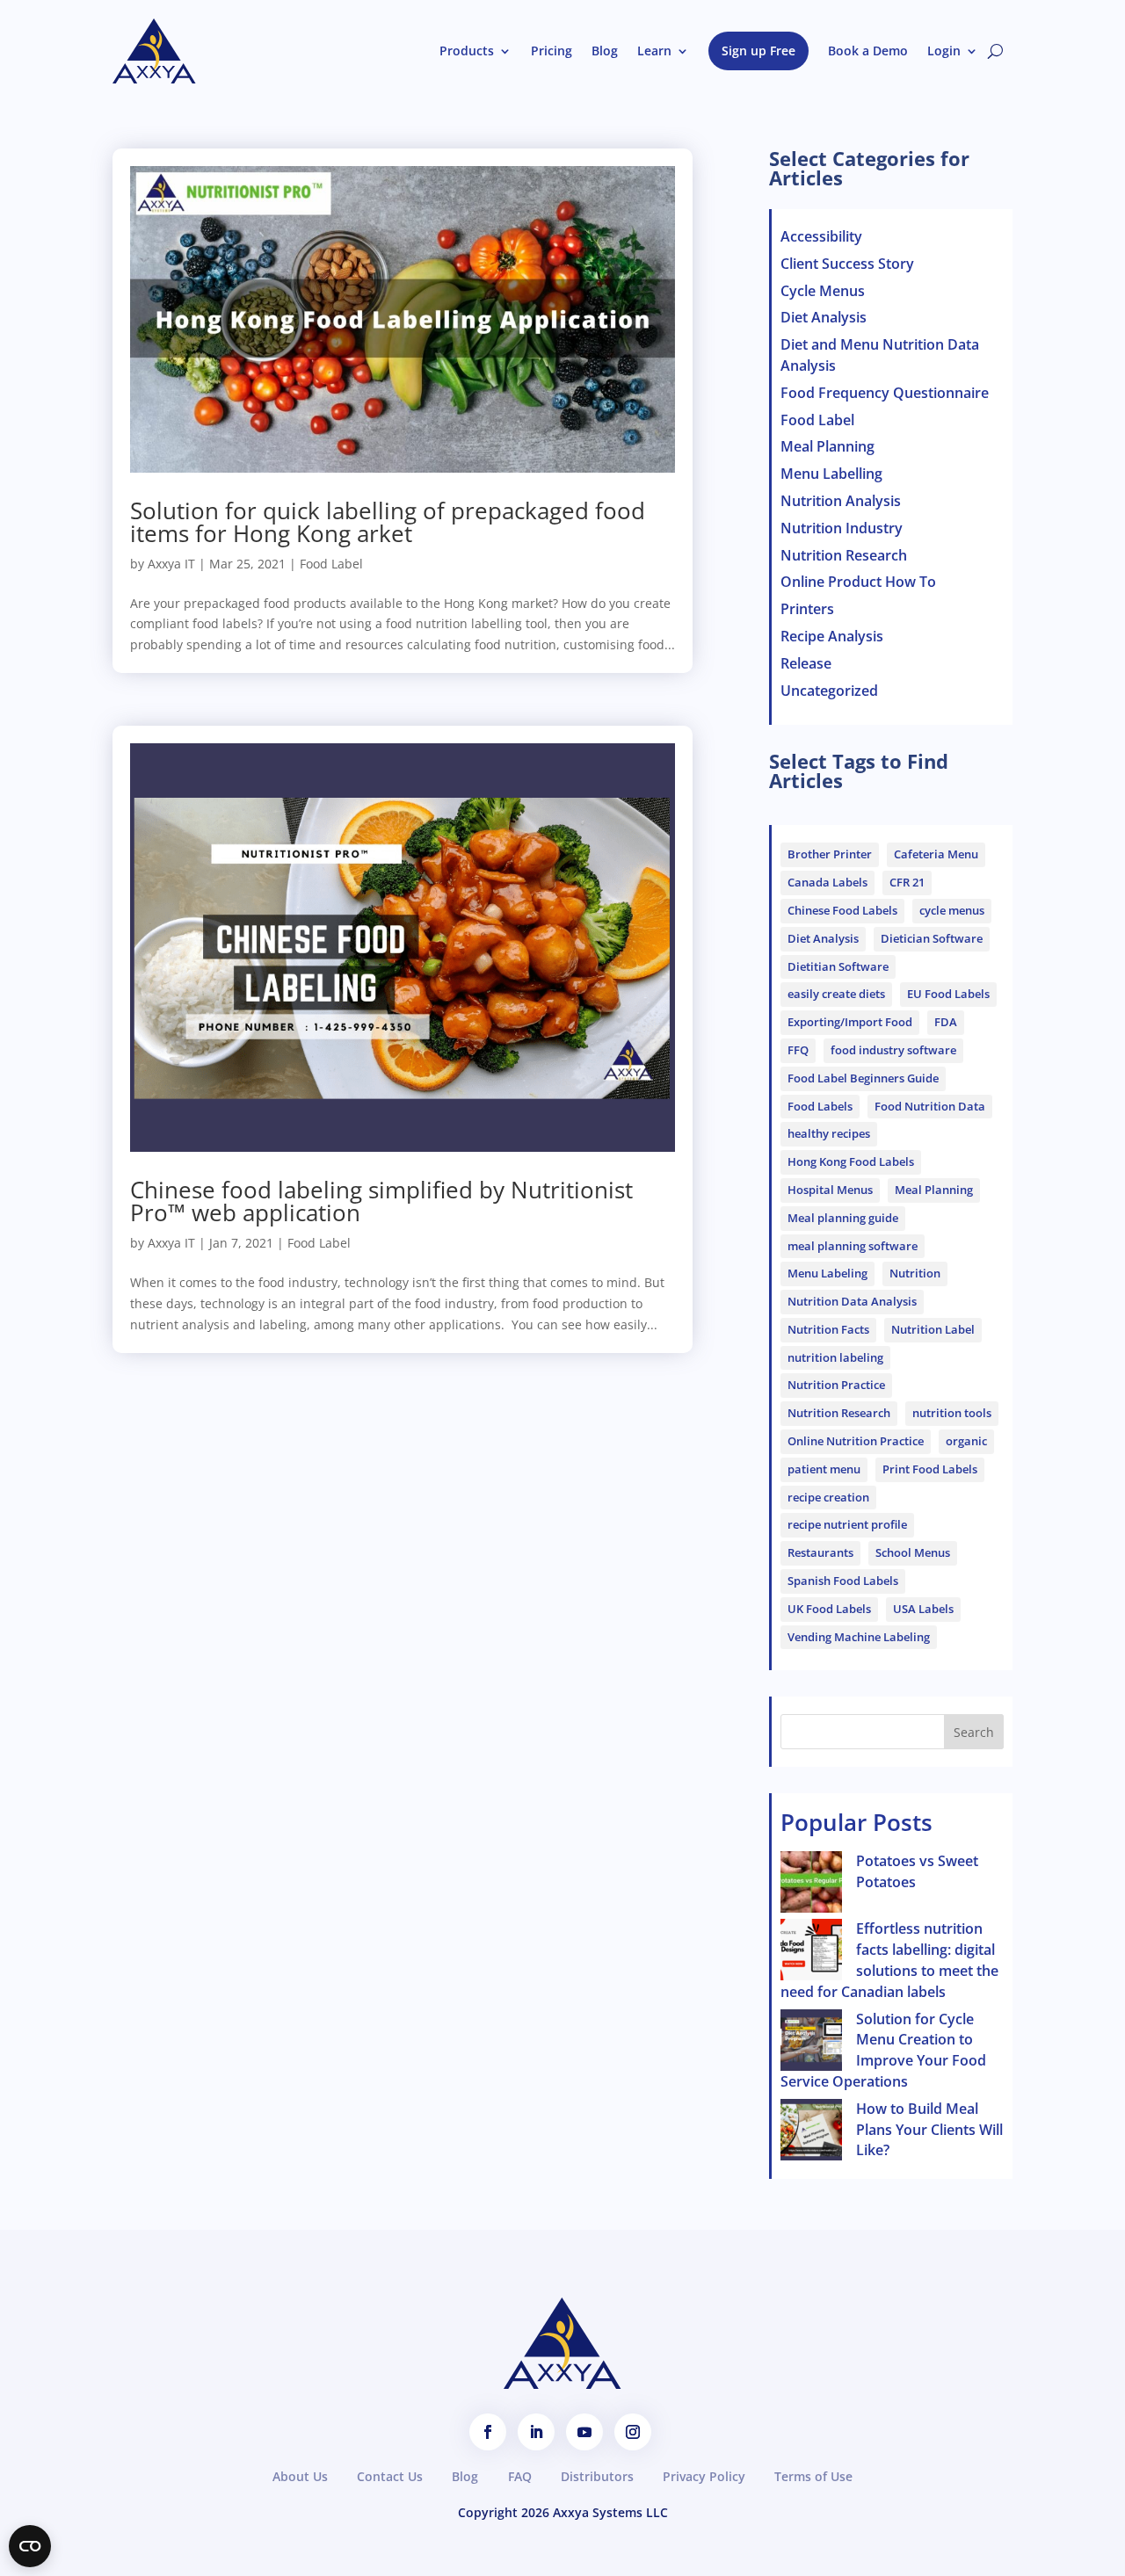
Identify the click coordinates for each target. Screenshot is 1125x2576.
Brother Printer (830, 854)
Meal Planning (827, 446)
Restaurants (820, 1552)
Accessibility (821, 236)
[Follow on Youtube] (584, 2432)
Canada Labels (827, 882)
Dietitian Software (838, 966)
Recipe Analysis (832, 636)
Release (806, 663)
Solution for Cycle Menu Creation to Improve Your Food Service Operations (883, 2050)
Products (467, 51)
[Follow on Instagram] (633, 2432)
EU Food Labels (948, 994)
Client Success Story (847, 264)
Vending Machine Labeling (859, 1637)
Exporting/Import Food (850, 1022)
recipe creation (828, 1497)
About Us (300, 2476)
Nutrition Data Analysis (852, 1301)
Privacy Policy (704, 2476)
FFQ (798, 1050)
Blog (605, 51)
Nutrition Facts (828, 1329)
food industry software (893, 1050)
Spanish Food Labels (843, 1581)
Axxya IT (171, 564)
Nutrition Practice (836, 1385)
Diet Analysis (824, 317)
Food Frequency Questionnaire (885, 393)
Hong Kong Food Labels (851, 1161)
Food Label (331, 564)
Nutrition (915, 1273)
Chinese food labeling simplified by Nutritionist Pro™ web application (381, 1201)
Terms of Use (813, 2476)
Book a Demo (868, 51)
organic (966, 1441)
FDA (946, 1022)
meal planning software (853, 1246)
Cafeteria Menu (936, 854)
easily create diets (836, 994)
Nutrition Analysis (841, 501)
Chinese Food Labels (842, 910)
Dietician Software (932, 938)
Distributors (597, 2476)
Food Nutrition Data (930, 1106)
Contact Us (390, 2476)
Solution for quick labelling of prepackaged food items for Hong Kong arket (388, 522)
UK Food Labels (829, 1609)
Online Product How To (858, 582)
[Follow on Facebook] (488, 2432)
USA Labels (923, 1609)
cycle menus (952, 910)
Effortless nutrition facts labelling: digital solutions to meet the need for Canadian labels (889, 1960)
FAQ (520, 2476)
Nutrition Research (844, 555)
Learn (654, 51)
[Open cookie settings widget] (30, 2546)
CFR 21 (907, 882)
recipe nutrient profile (847, 1524)
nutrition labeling (835, 1357)
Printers (807, 609)
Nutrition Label (933, 1329)
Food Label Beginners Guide (863, 1078)
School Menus (913, 1552)
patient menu (824, 1469)
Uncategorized (829, 691)
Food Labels (820, 1106)
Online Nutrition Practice (856, 1441)
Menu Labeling (827, 1273)
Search (974, 1732)
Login (944, 51)
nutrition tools (952, 1413)
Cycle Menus (823, 291)
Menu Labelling (831, 474)
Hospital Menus (830, 1190)
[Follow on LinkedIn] (536, 2432)
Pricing (552, 51)
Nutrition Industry (842, 528)
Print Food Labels (930, 1469)
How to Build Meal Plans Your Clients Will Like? (929, 2130)
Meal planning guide (843, 1218)
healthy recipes (829, 1133)
